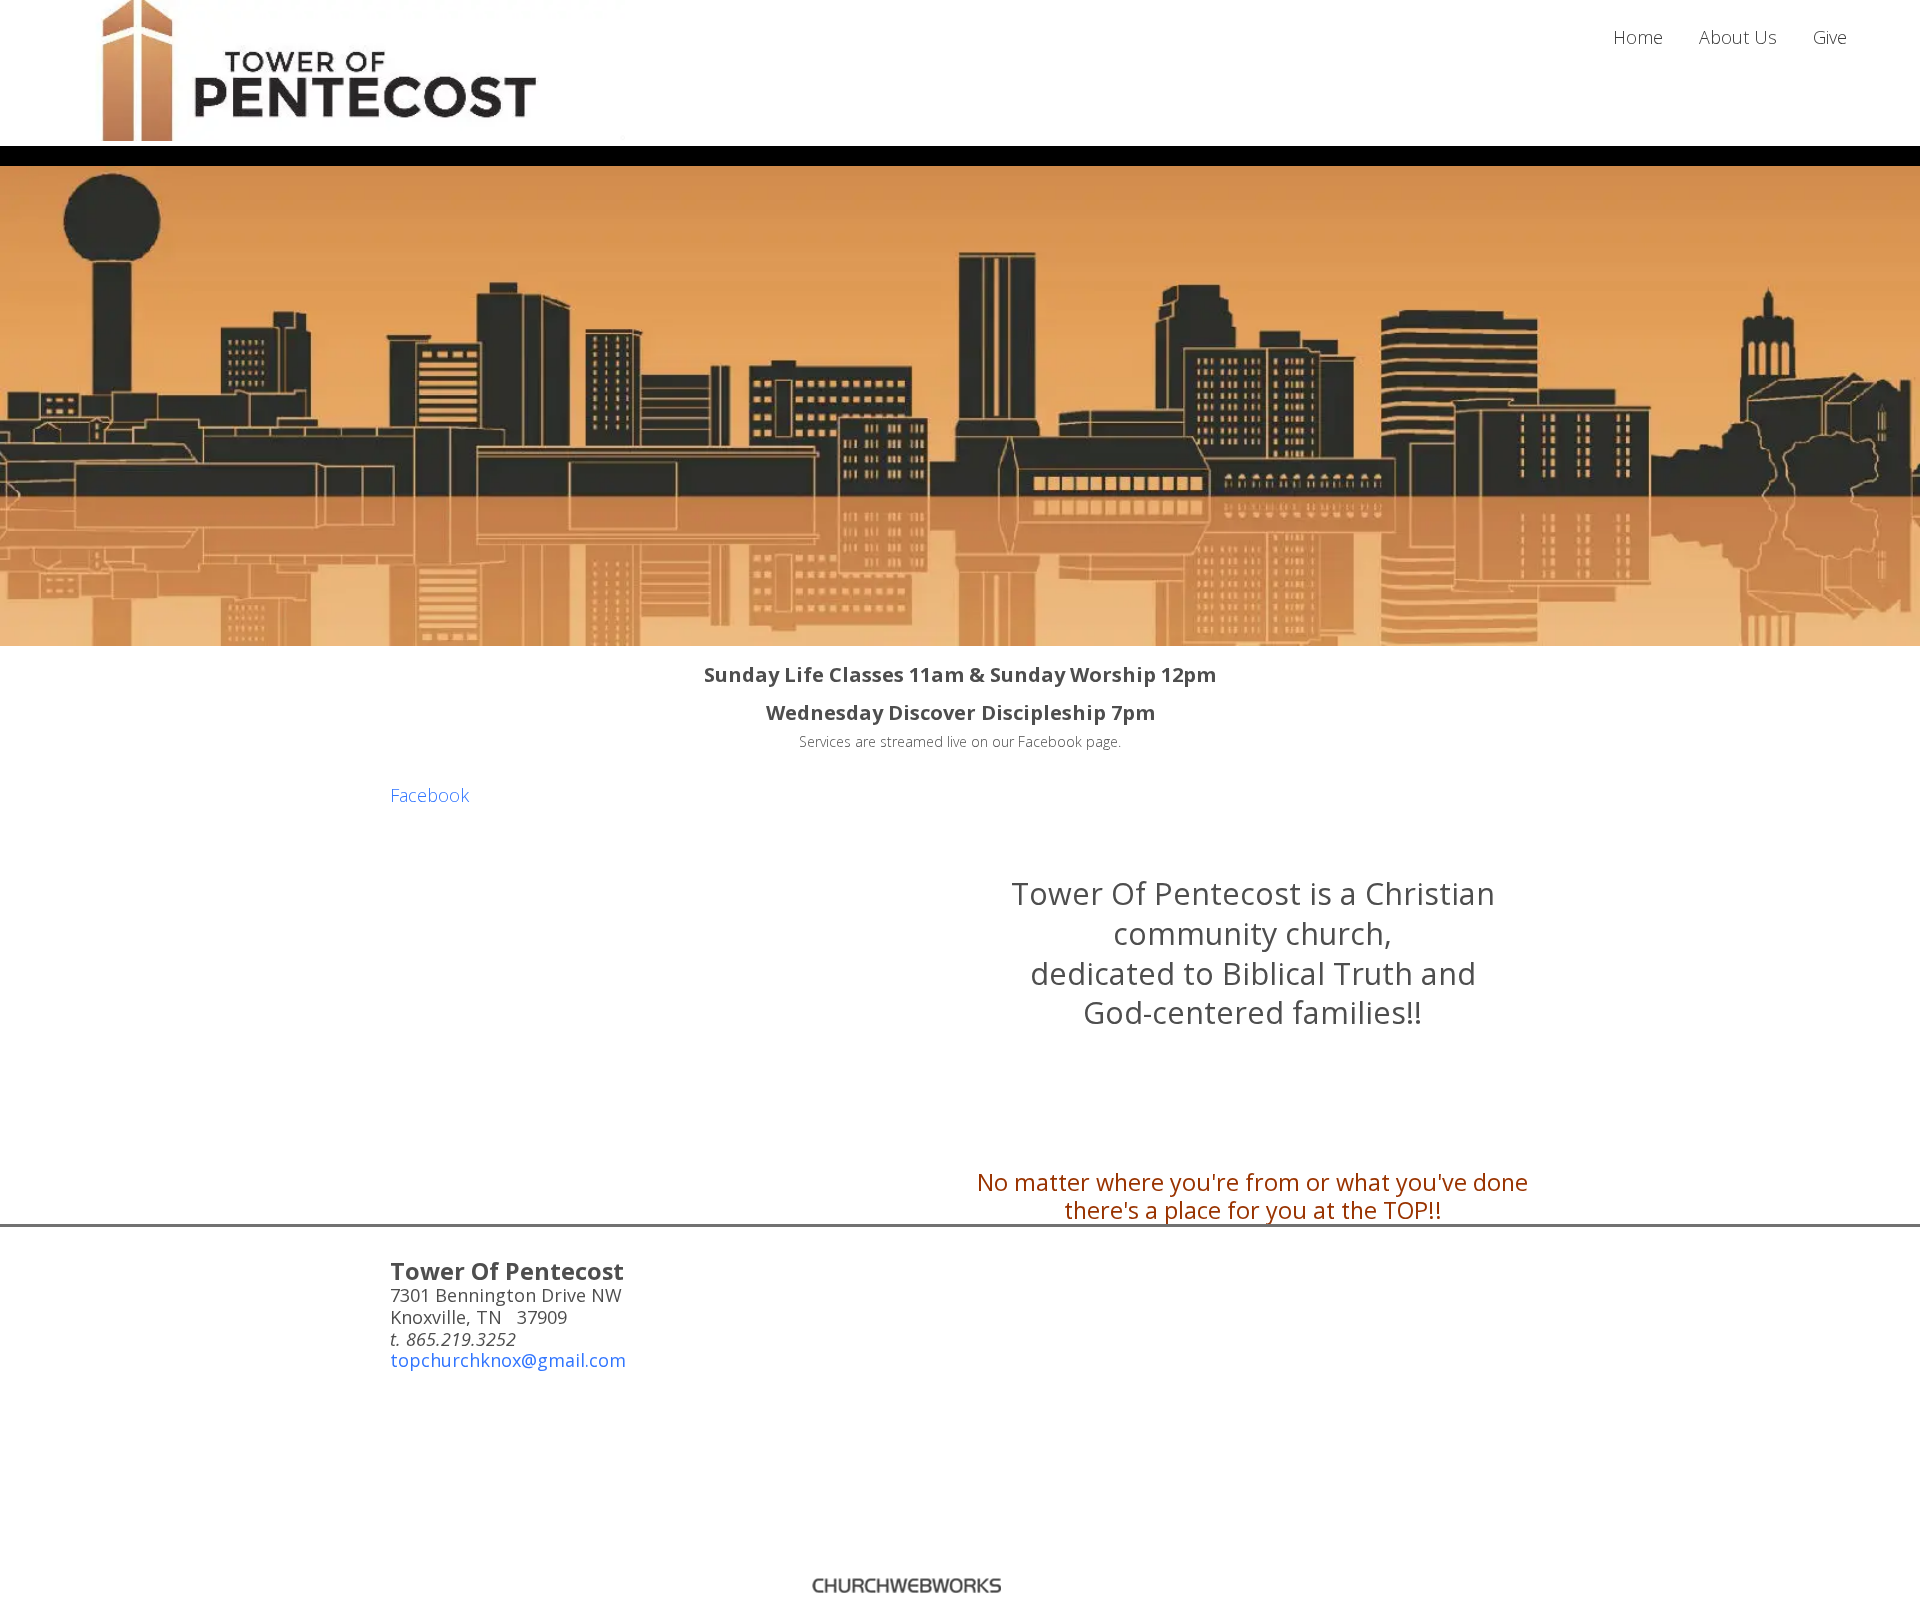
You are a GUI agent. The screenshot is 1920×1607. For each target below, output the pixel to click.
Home (1638, 37)
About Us (1738, 37)
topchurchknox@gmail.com (508, 1360)
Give (1830, 37)
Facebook (429, 795)
